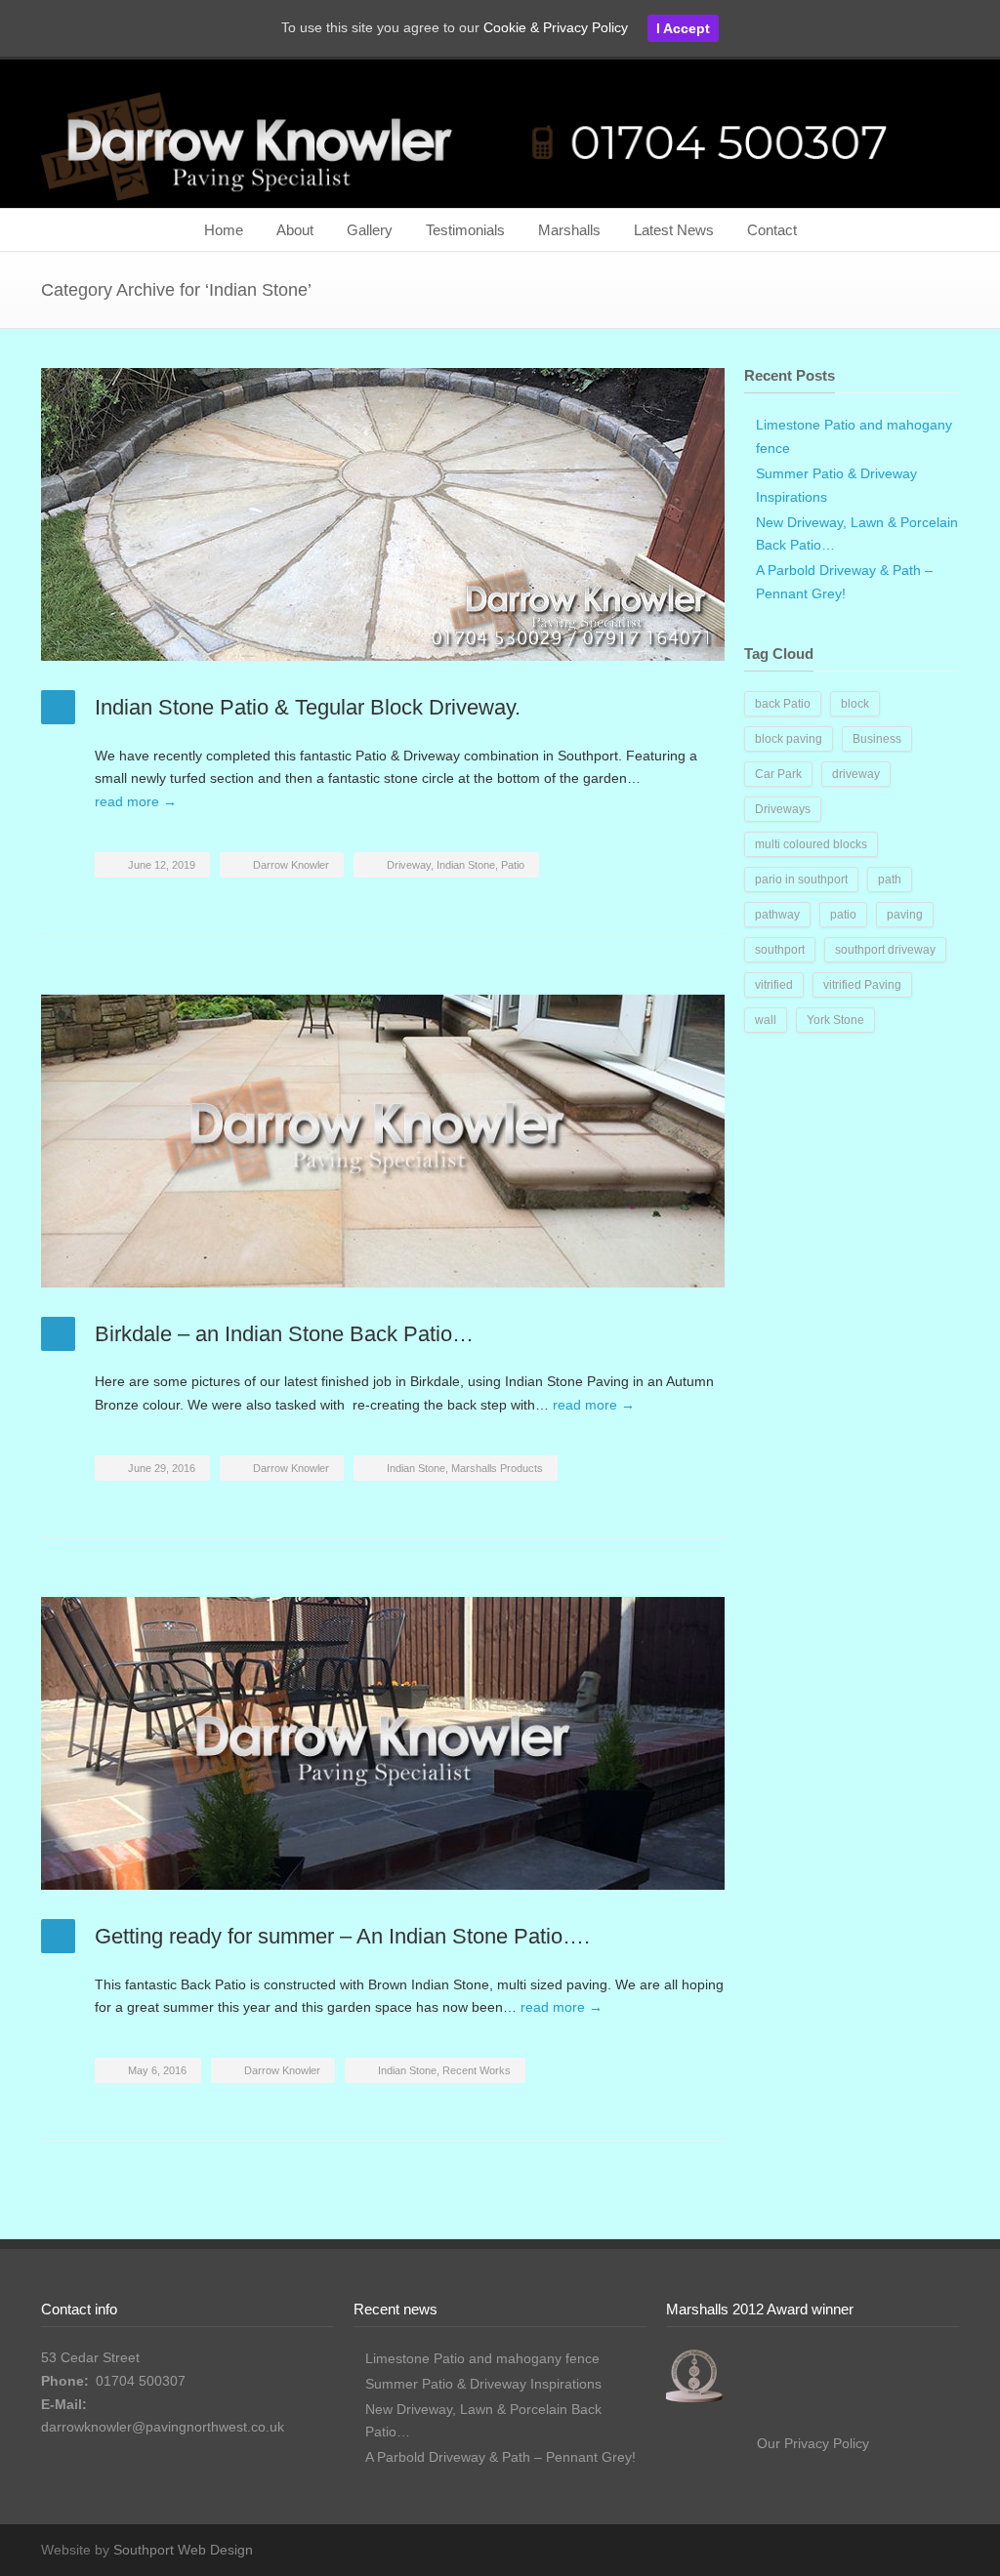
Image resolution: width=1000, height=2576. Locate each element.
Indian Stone (466, 865)
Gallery (370, 230)
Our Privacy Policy (813, 2443)
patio (843, 915)
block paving (789, 739)
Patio (513, 865)
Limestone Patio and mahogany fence (482, 2358)
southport (780, 950)
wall (766, 1020)
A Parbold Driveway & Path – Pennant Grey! (500, 2457)
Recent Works (477, 2070)
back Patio (783, 704)
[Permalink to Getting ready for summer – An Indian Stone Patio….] (383, 1743)
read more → (136, 801)
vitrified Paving (862, 985)
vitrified (774, 985)
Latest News (674, 230)
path (890, 879)
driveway (856, 774)
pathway (777, 915)
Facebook (900, 2549)
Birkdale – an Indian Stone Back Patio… (284, 1334)
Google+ (939, 2549)
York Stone (835, 1020)
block (855, 704)
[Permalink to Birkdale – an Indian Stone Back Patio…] (383, 1141)
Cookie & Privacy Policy (556, 27)
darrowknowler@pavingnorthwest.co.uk (163, 2427)
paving (905, 915)
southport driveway (885, 950)
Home (224, 230)
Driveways (783, 809)
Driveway (409, 865)
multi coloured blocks (811, 844)
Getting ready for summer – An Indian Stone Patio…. (342, 1936)
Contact (772, 230)
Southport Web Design (183, 2550)
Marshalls (569, 230)
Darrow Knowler (291, 865)
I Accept (683, 28)
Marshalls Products (497, 1468)
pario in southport (801, 879)
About (295, 230)
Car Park (778, 774)
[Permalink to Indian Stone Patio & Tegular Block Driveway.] (383, 514)
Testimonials (465, 230)
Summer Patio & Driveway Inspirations (483, 2384)
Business (877, 739)
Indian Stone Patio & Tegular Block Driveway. (308, 707)
